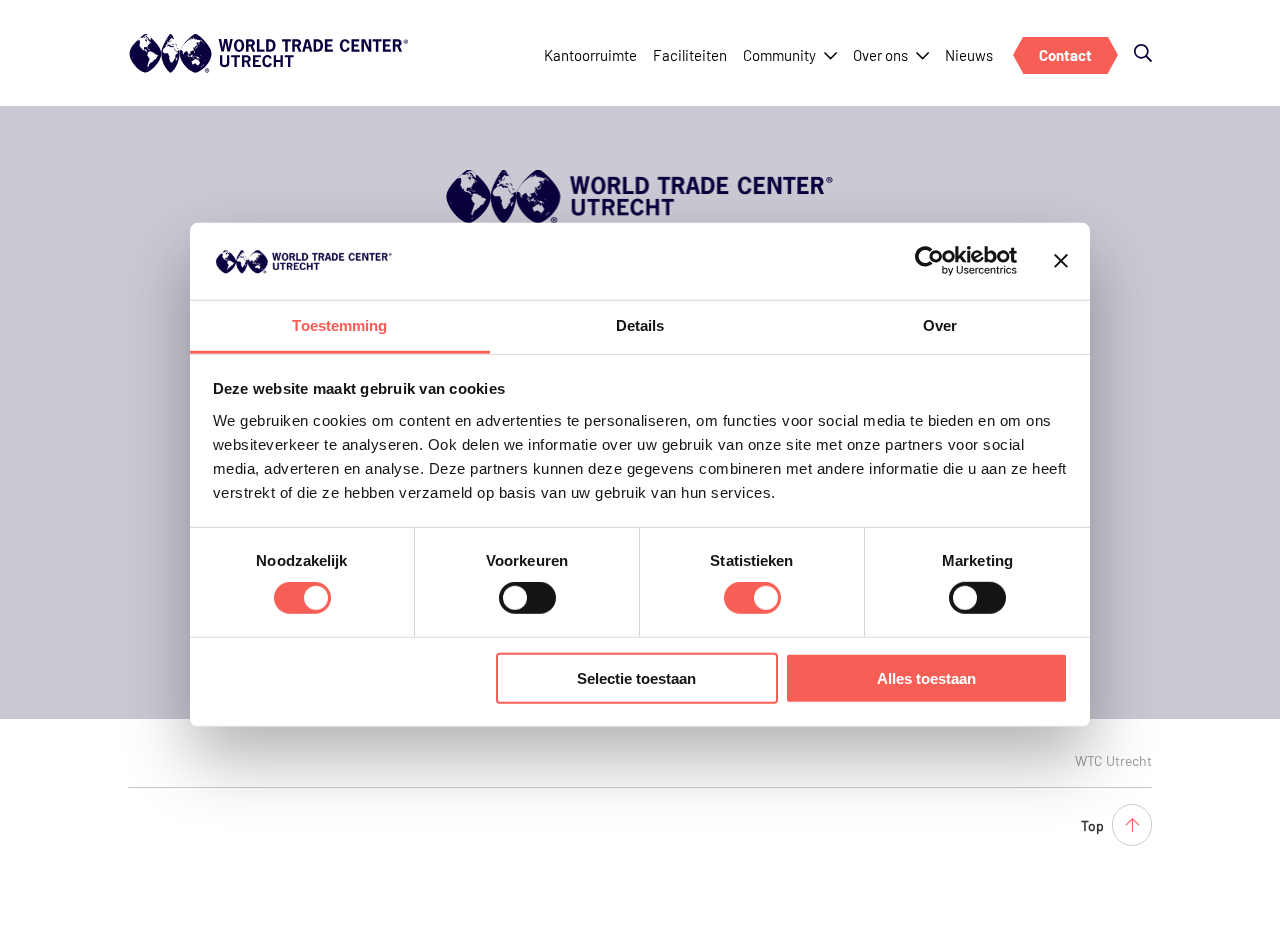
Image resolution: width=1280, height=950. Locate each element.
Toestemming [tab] (339, 325)
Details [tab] (640, 325)
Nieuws (969, 55)
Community (779, 55)
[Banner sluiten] (1061, 261)
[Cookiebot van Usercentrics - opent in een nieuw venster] (929, 261)
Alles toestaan (926, 677)
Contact (1065, 55)
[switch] (527, 598)
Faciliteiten (690, 55)
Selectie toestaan (636, 677)
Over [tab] (940, 325)
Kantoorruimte (590, 55)
